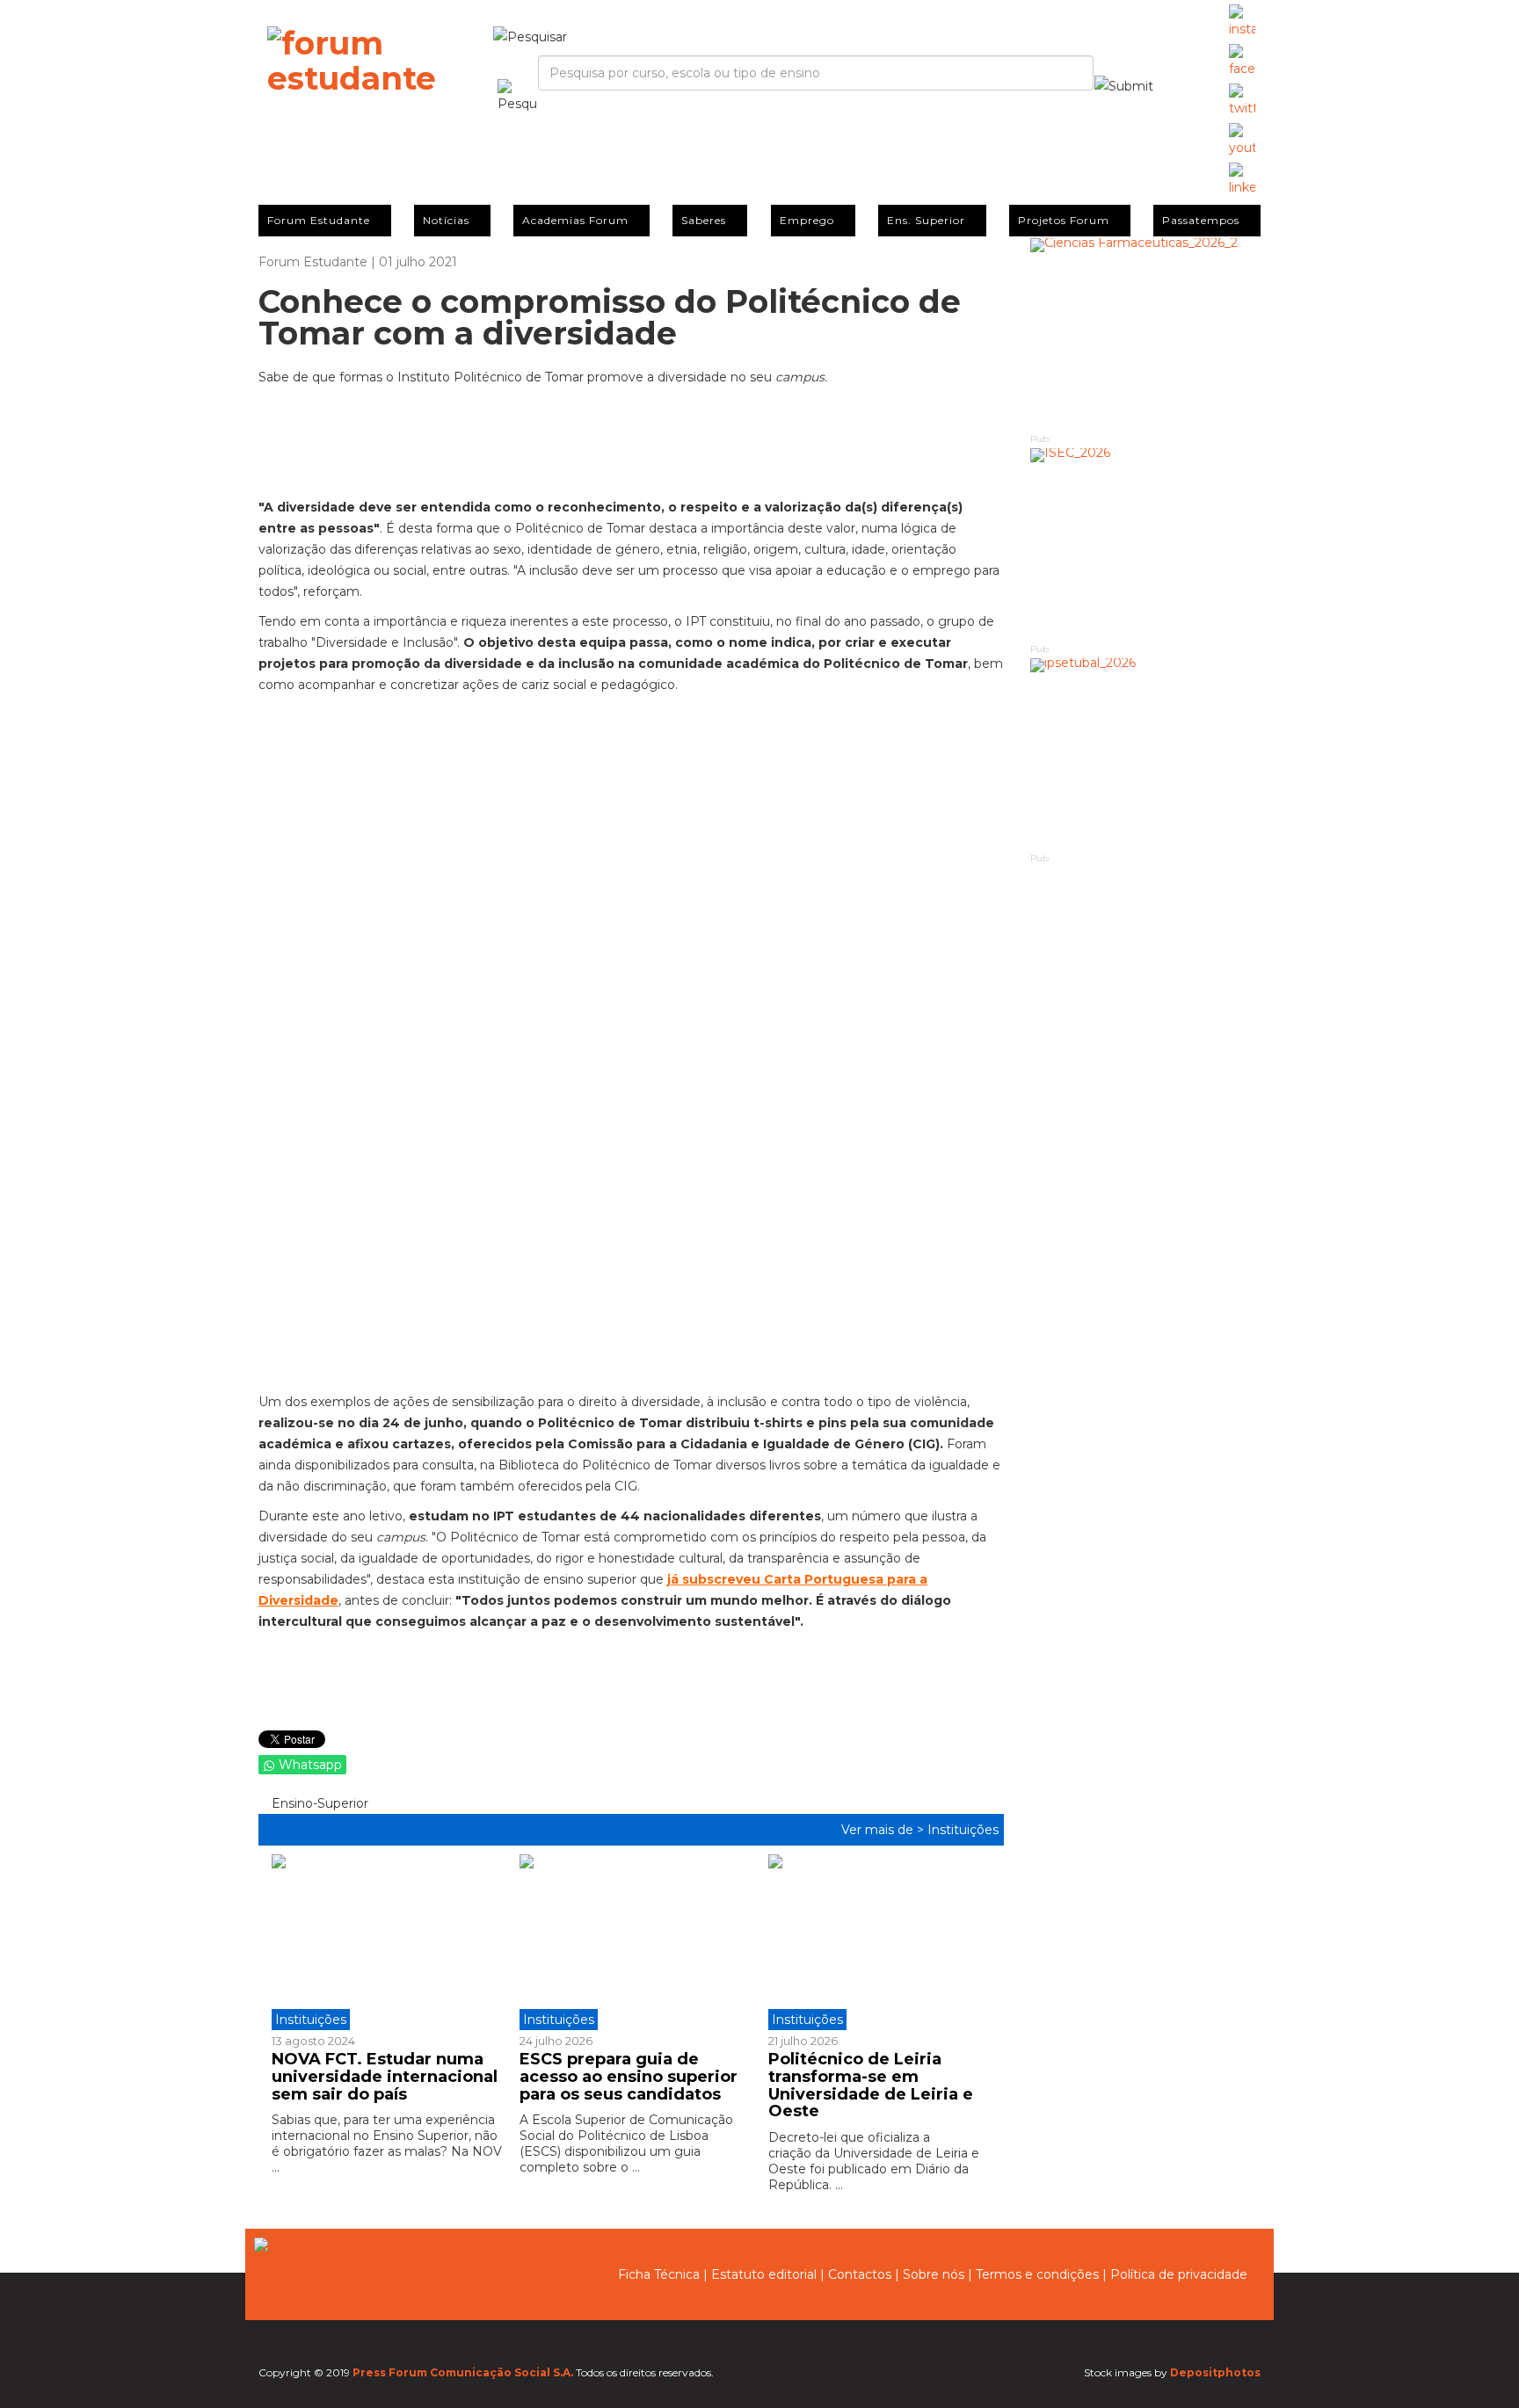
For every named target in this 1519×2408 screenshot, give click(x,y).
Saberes (704, 220)
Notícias (446, 220)
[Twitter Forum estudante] (1242, 101)
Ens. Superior (926, 220)
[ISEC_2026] (1146, 544)
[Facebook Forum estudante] (1242, 62)
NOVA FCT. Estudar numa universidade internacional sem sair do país (385, 2077)
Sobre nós (934, 2274)
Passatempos (1201, 220)
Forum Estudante (319, 220)
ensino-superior (318, 1803)
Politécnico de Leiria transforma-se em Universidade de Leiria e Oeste (871, 2085)
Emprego (807, 220)
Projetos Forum (1064, 220)
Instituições (963, 1830)
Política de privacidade (1179, 2274)
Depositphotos (1215, 2372)
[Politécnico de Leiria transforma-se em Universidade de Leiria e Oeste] (879, 1942)
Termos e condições (1037, 2274)
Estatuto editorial (764, 2274)
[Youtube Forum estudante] (1242, 141)
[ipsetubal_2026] (1146, 754)
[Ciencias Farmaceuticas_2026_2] (1146, 334)
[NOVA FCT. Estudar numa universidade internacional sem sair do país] (389, 1942)
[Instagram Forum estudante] (1242, 22)
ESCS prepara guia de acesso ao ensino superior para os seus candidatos (629, 2077)
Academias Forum (575, 220)
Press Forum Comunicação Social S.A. (463, 2372)
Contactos (860, 2274)
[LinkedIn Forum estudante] (1242, 180)
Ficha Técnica (659, 2274)
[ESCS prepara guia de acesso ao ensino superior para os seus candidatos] (630, 1942)
